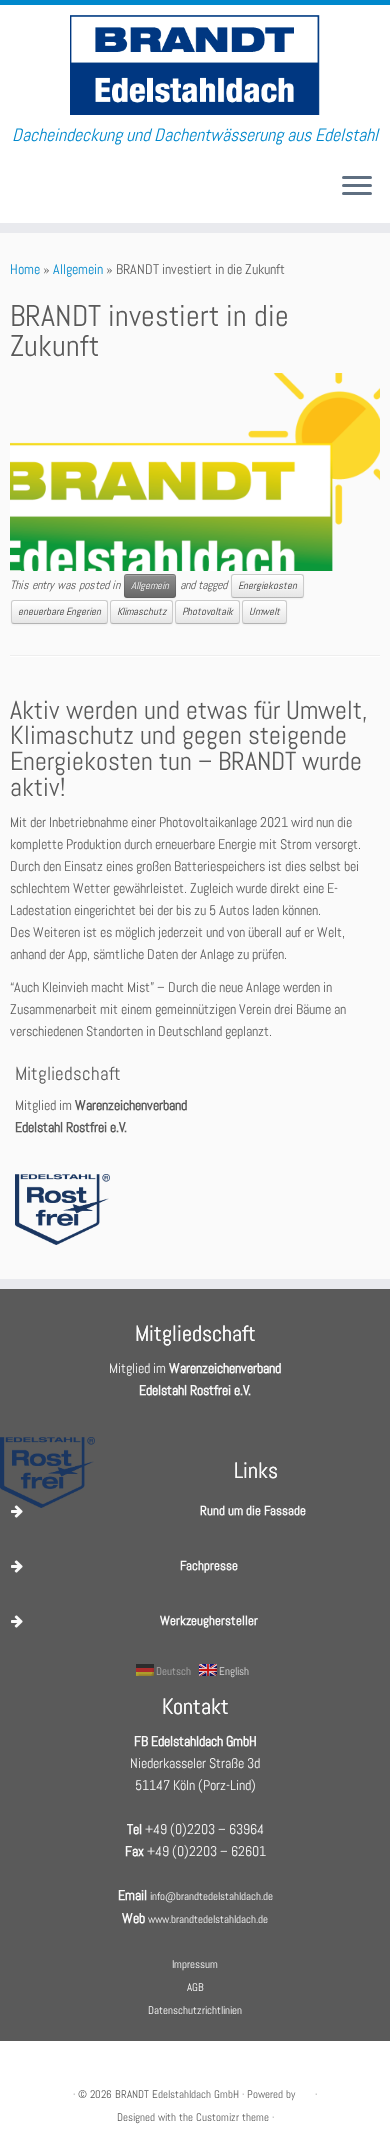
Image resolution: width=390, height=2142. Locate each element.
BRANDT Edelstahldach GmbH (177, 2094)
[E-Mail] (16, 193)
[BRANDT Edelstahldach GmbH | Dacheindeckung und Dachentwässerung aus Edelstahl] (195, 65)
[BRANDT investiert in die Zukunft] (195, 473)
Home (25, 269)
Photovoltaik (207, 611)
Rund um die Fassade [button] (253, 1510)
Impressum (195, 1964)
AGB (195, 1987)
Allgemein (78, 269)
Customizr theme (232, 2117)
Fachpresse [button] (209, 1565)
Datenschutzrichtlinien (195, 2010)
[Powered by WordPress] (305, 2091)
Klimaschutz (141, 611)
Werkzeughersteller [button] (209, 1620)
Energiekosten (267, 585)
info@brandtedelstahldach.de (211, 1896)
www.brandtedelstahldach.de (208, 1919)
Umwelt (264, 611)
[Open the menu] (357, 187)
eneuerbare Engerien (59, 611)
